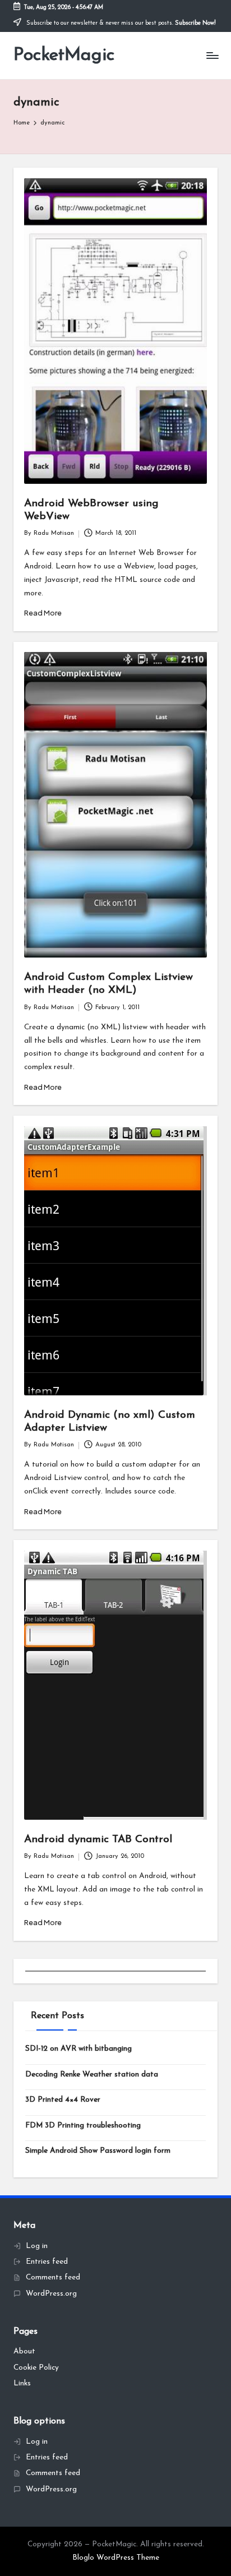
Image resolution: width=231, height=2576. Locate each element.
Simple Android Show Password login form (98, 2151)
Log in (37, 2246)
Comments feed (53, 2277)
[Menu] (212, 56)
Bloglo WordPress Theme (116, 2558)
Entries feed (47, 2262)
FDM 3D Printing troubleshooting (83, 2126)
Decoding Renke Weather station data (92, 2075)
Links (22, 2383)
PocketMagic (64, 56)
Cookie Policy (36, 2368)
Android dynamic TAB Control (98, 1840)
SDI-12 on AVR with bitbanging (78, 2049)
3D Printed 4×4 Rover (63, 2100)
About (24, 2351)
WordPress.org (51, 2294)
